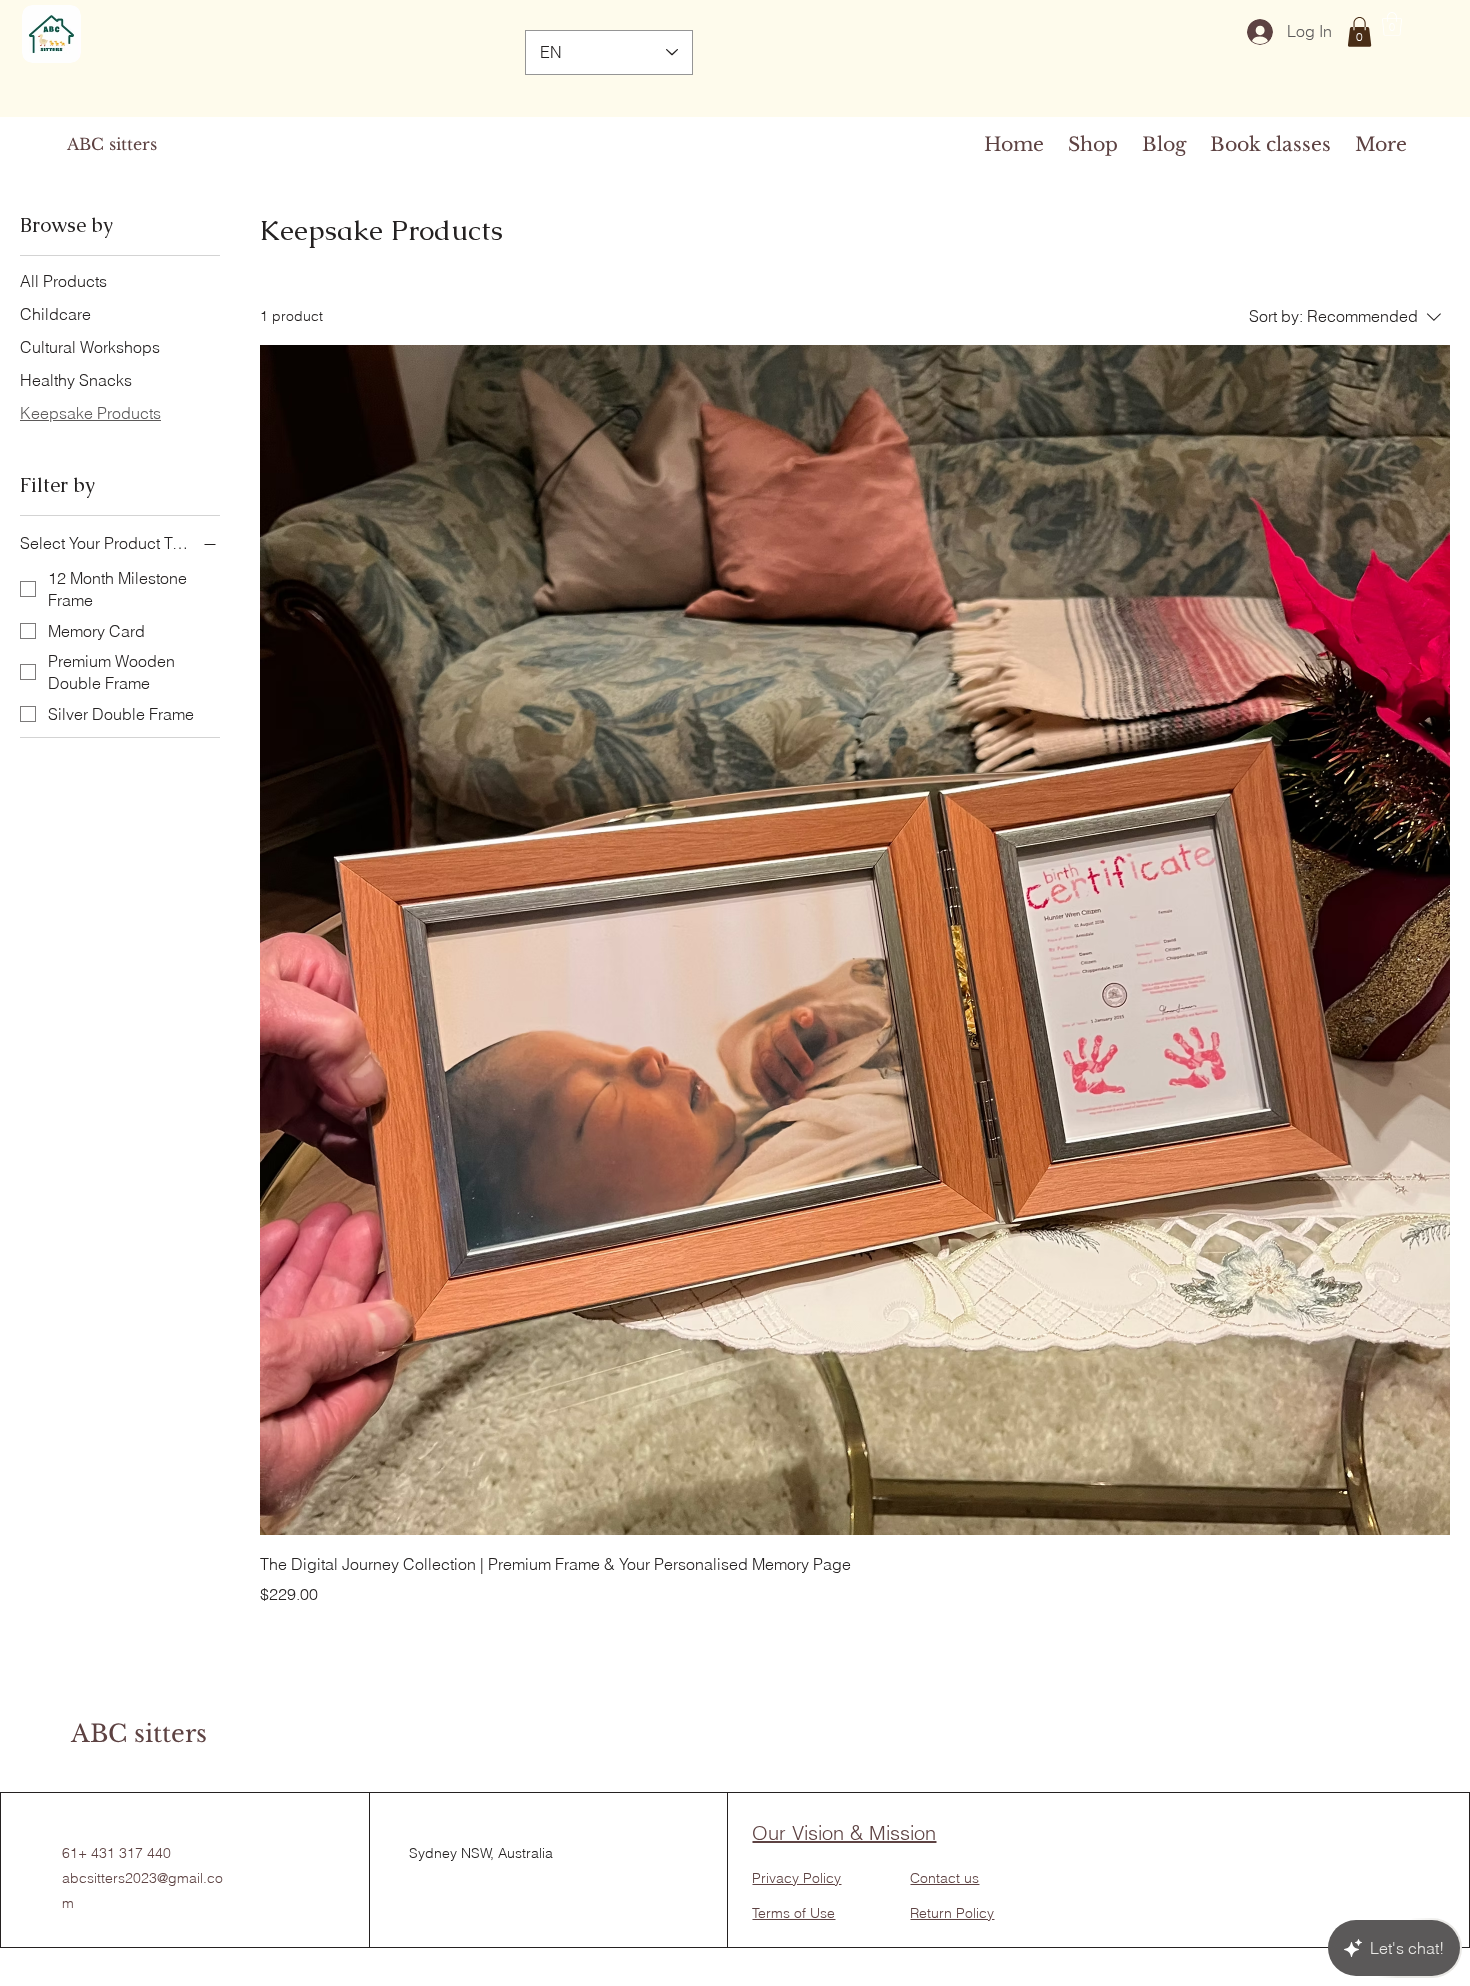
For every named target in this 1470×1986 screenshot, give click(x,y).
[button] (1359, 32)
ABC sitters (112, 144)
